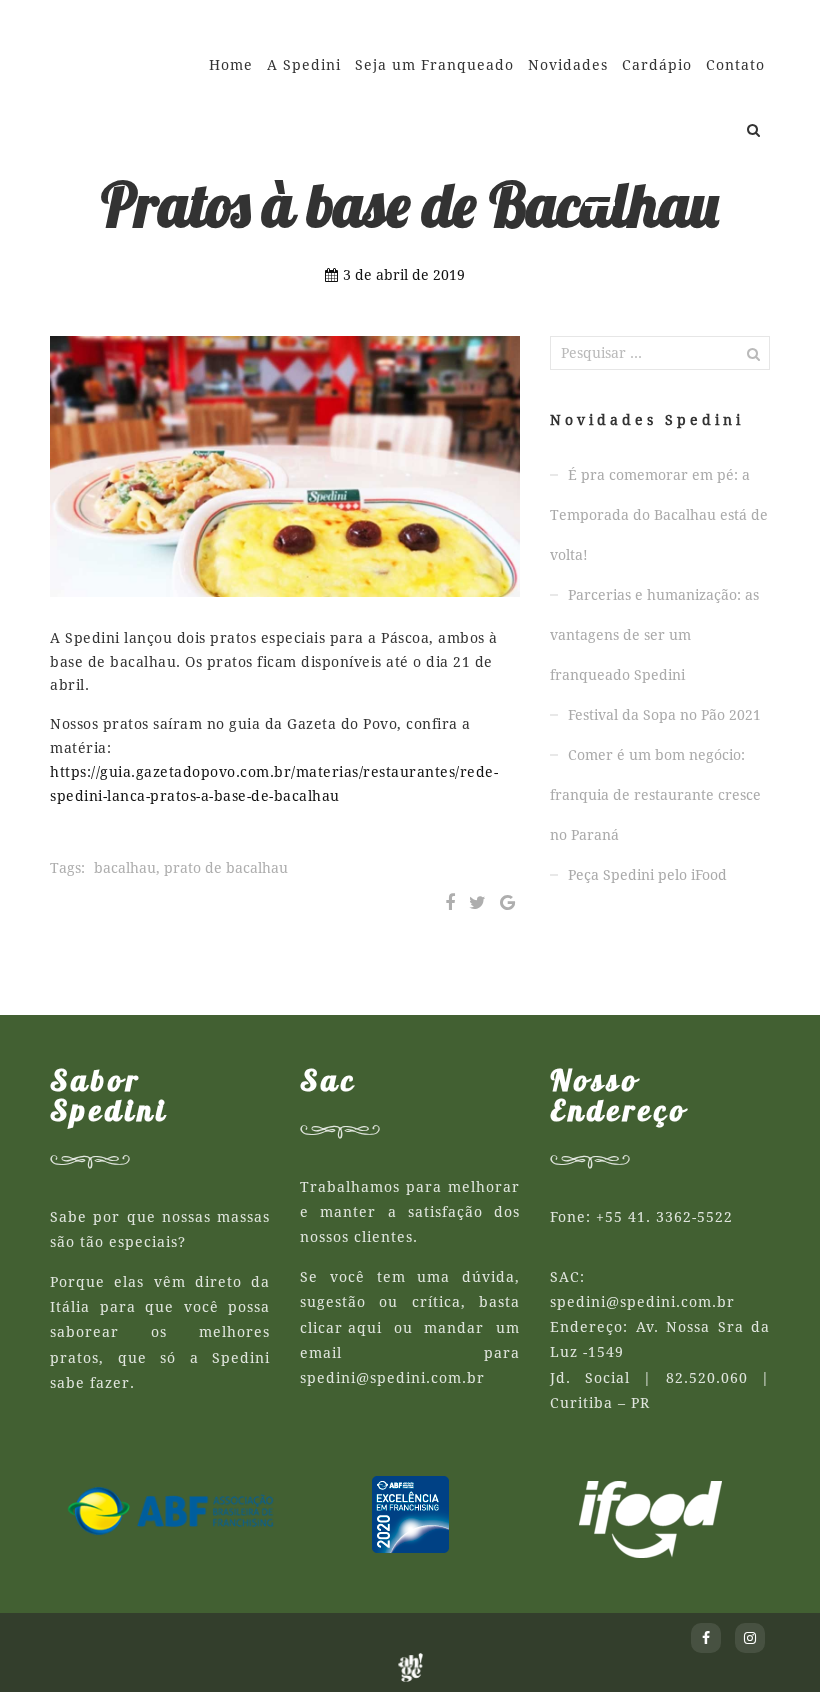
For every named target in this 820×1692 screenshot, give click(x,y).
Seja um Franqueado (434, 65)
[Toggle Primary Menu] (600, 195)
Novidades (568, 65)
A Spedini (304, 65)
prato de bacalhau (226, 868)
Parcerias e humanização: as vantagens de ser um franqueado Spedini (654, 635)
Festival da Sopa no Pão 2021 (664, 715)
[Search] (753, 130)
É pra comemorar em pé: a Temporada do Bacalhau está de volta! (659, 515)
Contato (735, 65)
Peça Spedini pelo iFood (647, 875)
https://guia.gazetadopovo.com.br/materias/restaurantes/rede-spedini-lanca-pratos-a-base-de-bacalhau (274, 784)
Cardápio (657, 65)
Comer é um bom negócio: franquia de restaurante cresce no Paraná (655, 795)
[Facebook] (450, 903)
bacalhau (125, 868)
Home (231, 65)
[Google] (507, 903)
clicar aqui (341, 1328)
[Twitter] (477, 903)
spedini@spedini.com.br (392, 1378)
